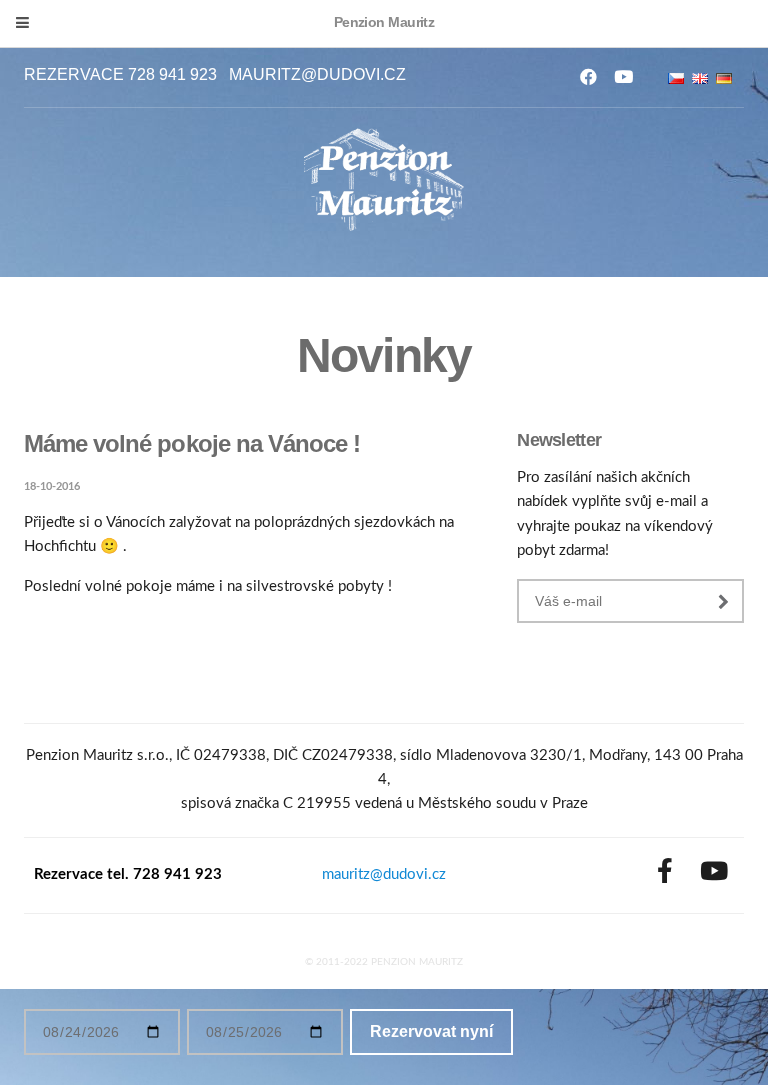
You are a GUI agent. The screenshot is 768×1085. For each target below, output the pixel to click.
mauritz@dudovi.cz (317, 74)
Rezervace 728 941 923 (120, 74)
